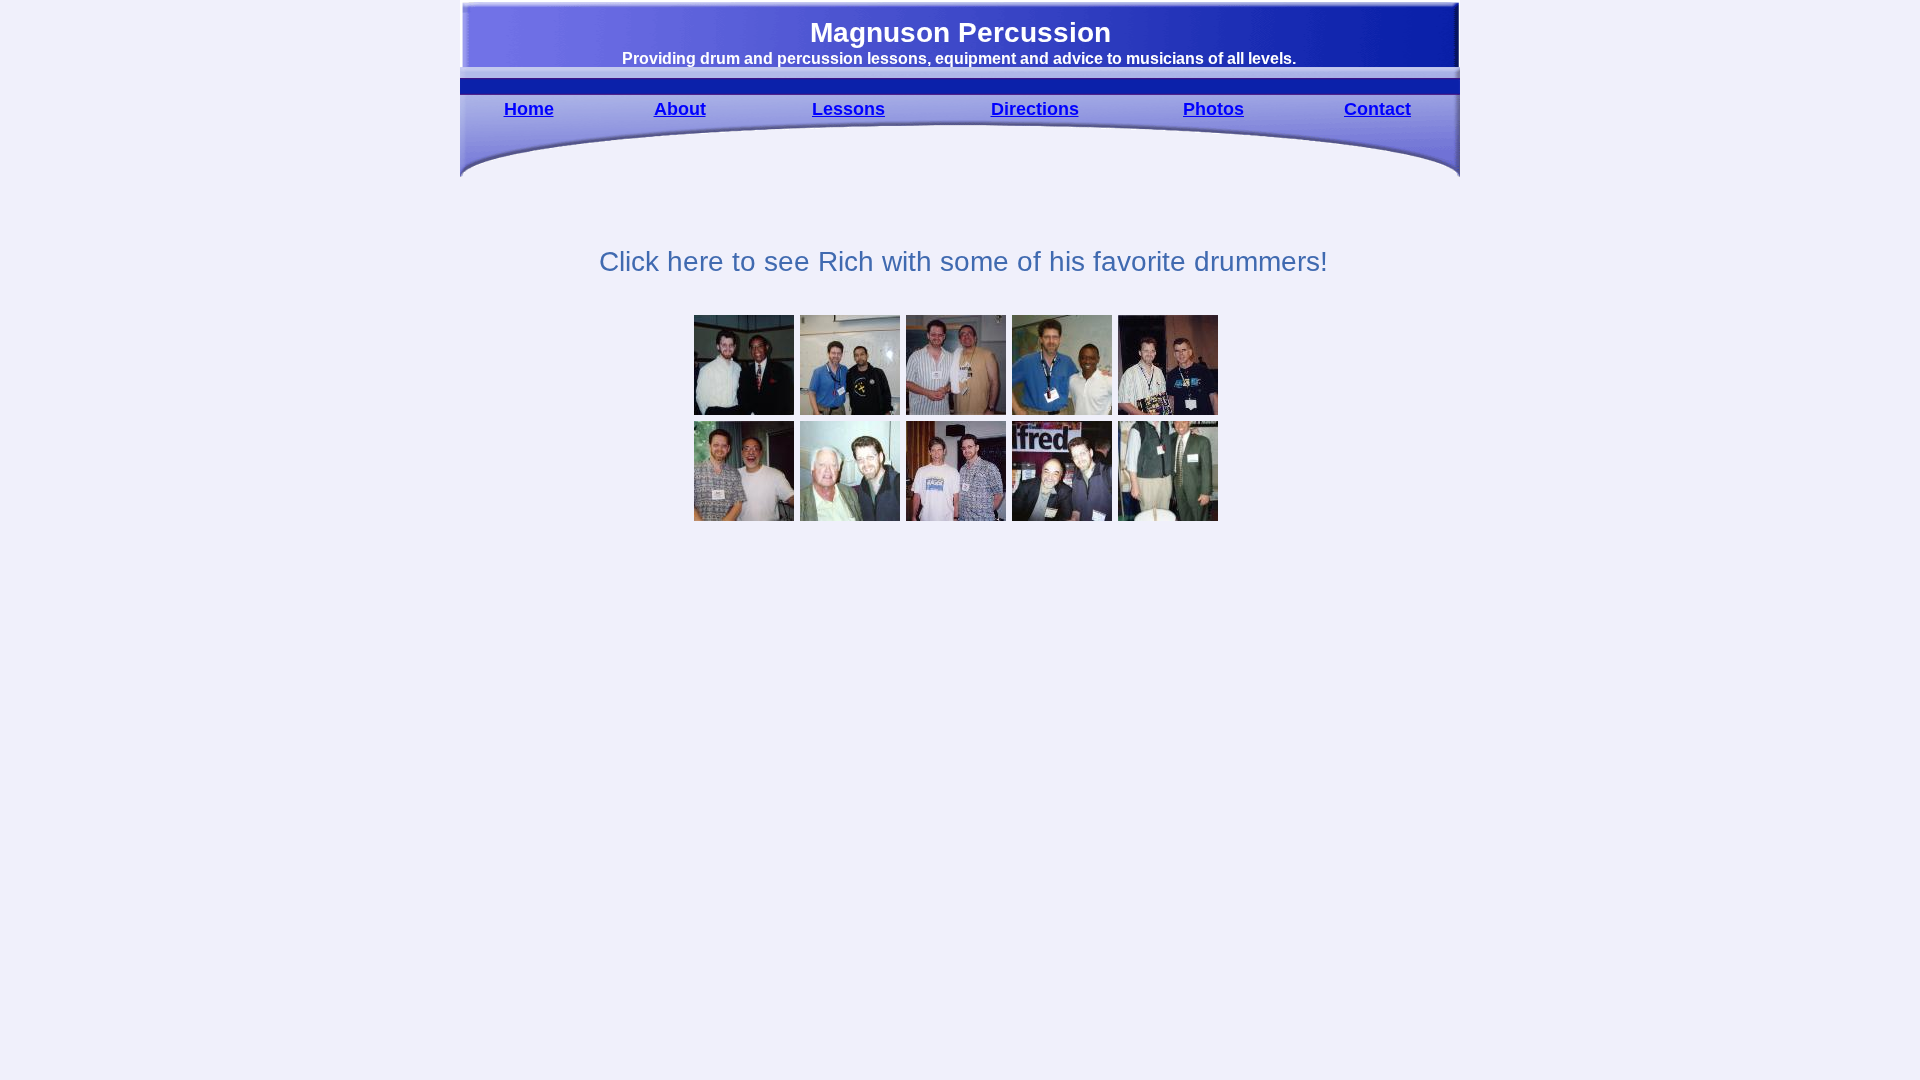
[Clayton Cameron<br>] (1062, 412)
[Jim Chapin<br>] (850, 518)
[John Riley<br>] (956, 518)
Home (529, 109)
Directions (1035, 109)
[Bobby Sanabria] (956, 412)
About (680, 109)
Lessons (848, 109)
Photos (1213, 109)
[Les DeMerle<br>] (1168, 518)
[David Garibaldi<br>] (1168, 412)
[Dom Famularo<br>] (744, 518)
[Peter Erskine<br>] (1062, 518)
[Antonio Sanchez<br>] (850, 412)
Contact (1377, 109)
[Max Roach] (744, 412)
